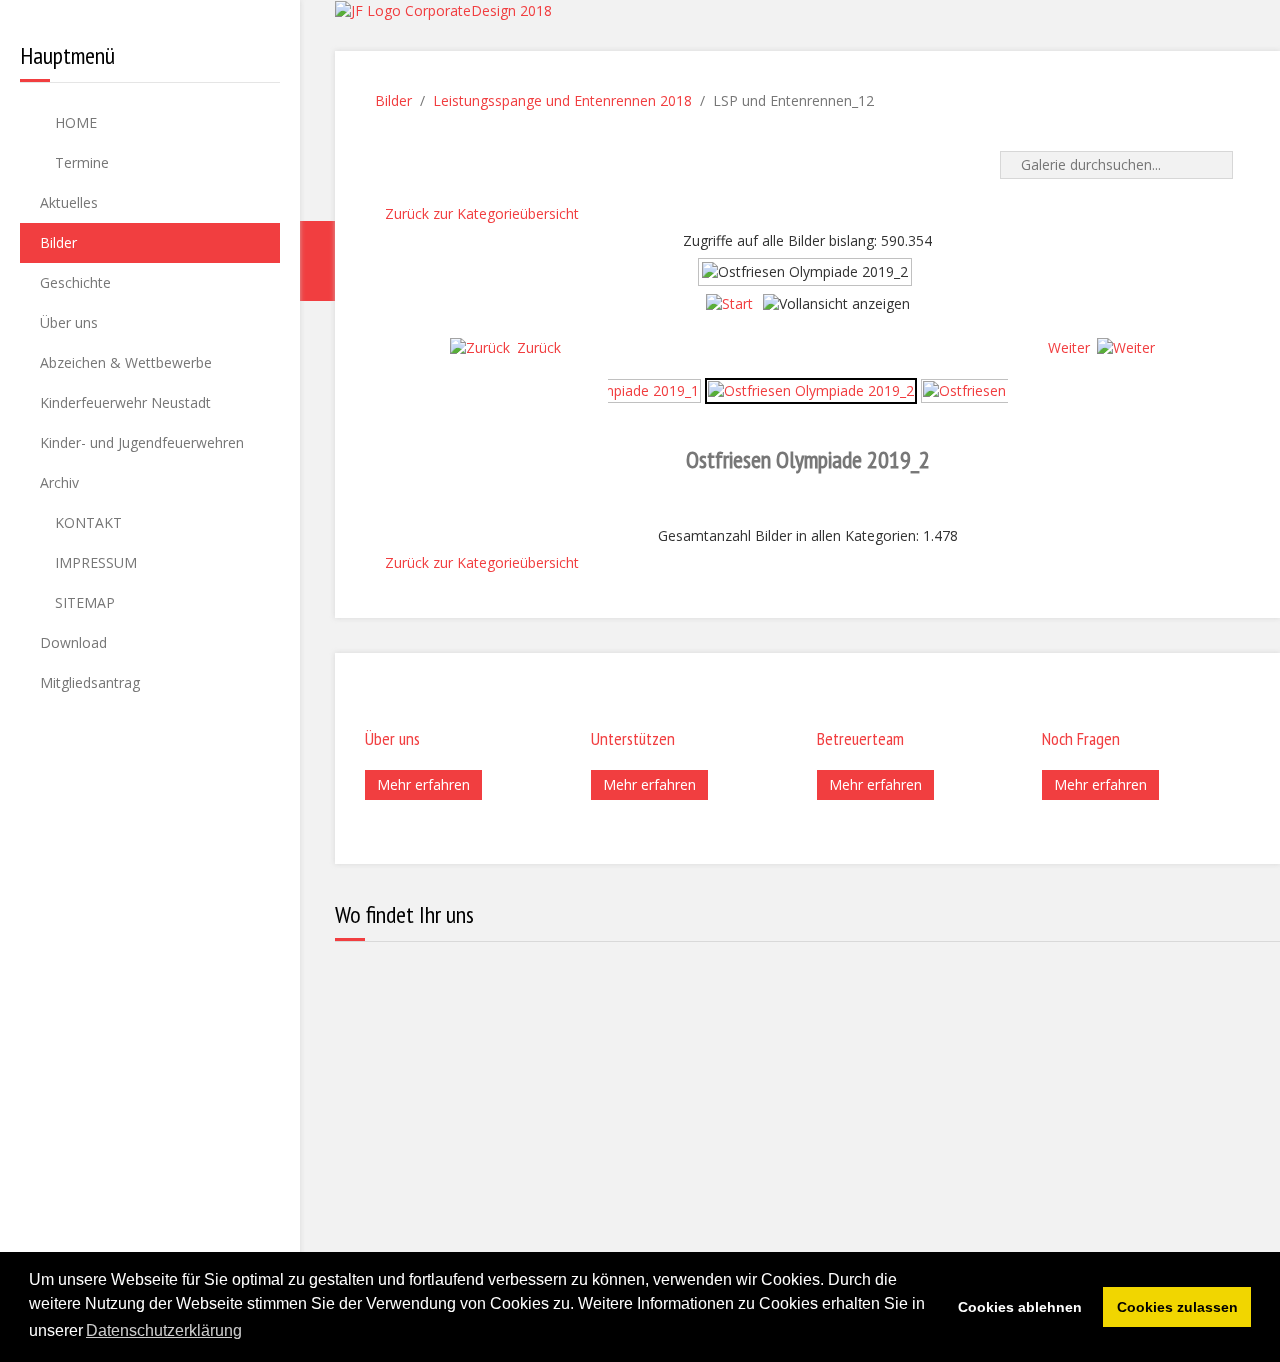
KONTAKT (86, 522)
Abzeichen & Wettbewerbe (126, 362)
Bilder (58, 242)
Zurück (539, 347)
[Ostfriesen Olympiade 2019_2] (811, 389)
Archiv (59, 482)
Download (73, 642)
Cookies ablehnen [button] (1020, 1307)
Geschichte (75, 282)
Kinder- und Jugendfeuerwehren (142, 442)
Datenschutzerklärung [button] (164, 1330)
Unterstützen (633, 738)
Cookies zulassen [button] (1177, 1307)
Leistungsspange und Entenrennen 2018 (562, 100)
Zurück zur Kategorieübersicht (482, 213)
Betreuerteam (860, 738)
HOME (74, 122)
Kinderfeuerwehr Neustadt (125, 402)
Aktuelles (69, 202)
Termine (80, 162)
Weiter (1069, 347)
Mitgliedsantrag (90, 682)
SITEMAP (83, 602)
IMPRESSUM (94, 562)
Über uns (69, 322)
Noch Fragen (1081, 738)
